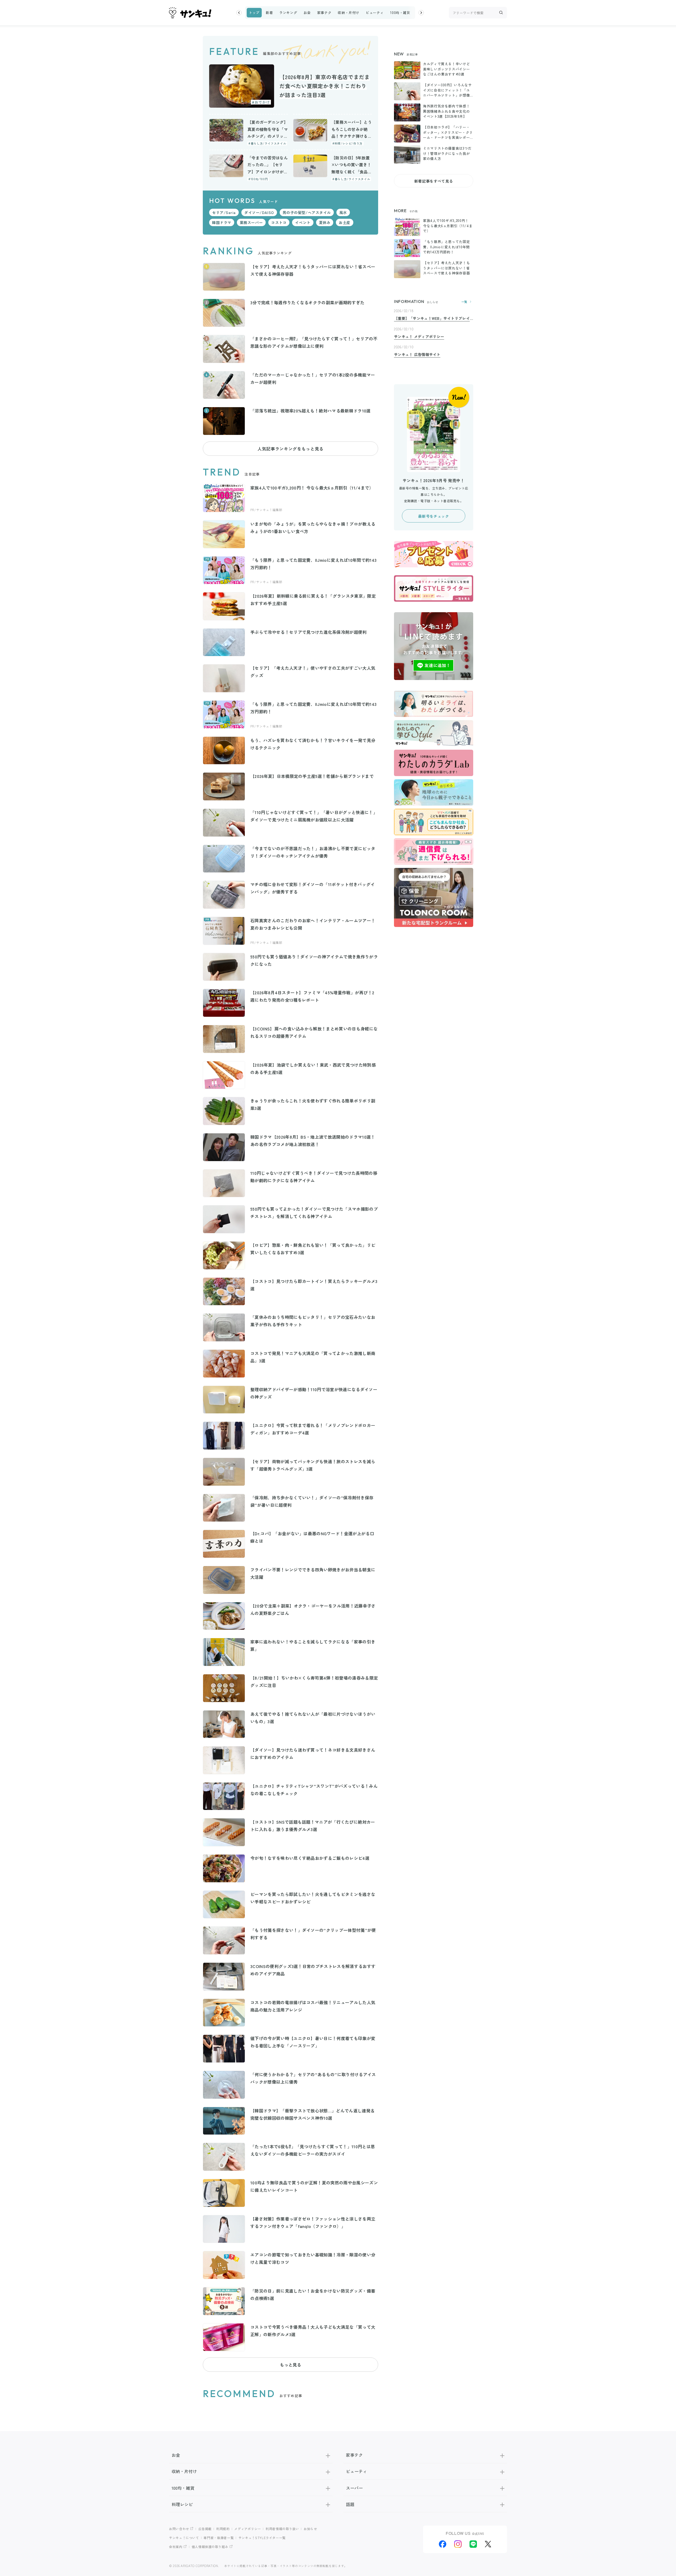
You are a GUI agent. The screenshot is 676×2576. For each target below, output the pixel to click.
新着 (269, 13)
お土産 (345, 222)
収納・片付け (349, 13)
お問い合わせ (179, 2529)
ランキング (288, 13)
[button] (239, 13)
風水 (343, 212)
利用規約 (223, 2529)
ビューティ (375, 13)
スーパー (354, 2488)
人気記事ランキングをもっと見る (290, 449)
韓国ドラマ (222, 222)
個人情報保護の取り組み (210, 2547)
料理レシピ (182, 2504)
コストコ (279, 222)
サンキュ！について (184, 2538)
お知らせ (310, 2529)
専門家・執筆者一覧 (219, 2538)
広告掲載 (205, 2529)
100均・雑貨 (400, 13)
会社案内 (176, 2547)
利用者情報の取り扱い (282, 2529)
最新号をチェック (433, 516)
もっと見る (290, 2365)
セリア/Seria (224, 212)
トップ (254, 13)
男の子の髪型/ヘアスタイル (307, 212)
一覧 (464, 302)
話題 (350, 2504)
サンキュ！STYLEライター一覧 (262, 2538)
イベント (303, 222)
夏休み (325, 222)
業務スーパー (251, 222)
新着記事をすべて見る (434, 181)
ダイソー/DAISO (259, 212)
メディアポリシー (248, 2529)
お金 (307, 13)
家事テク (324, 13)
